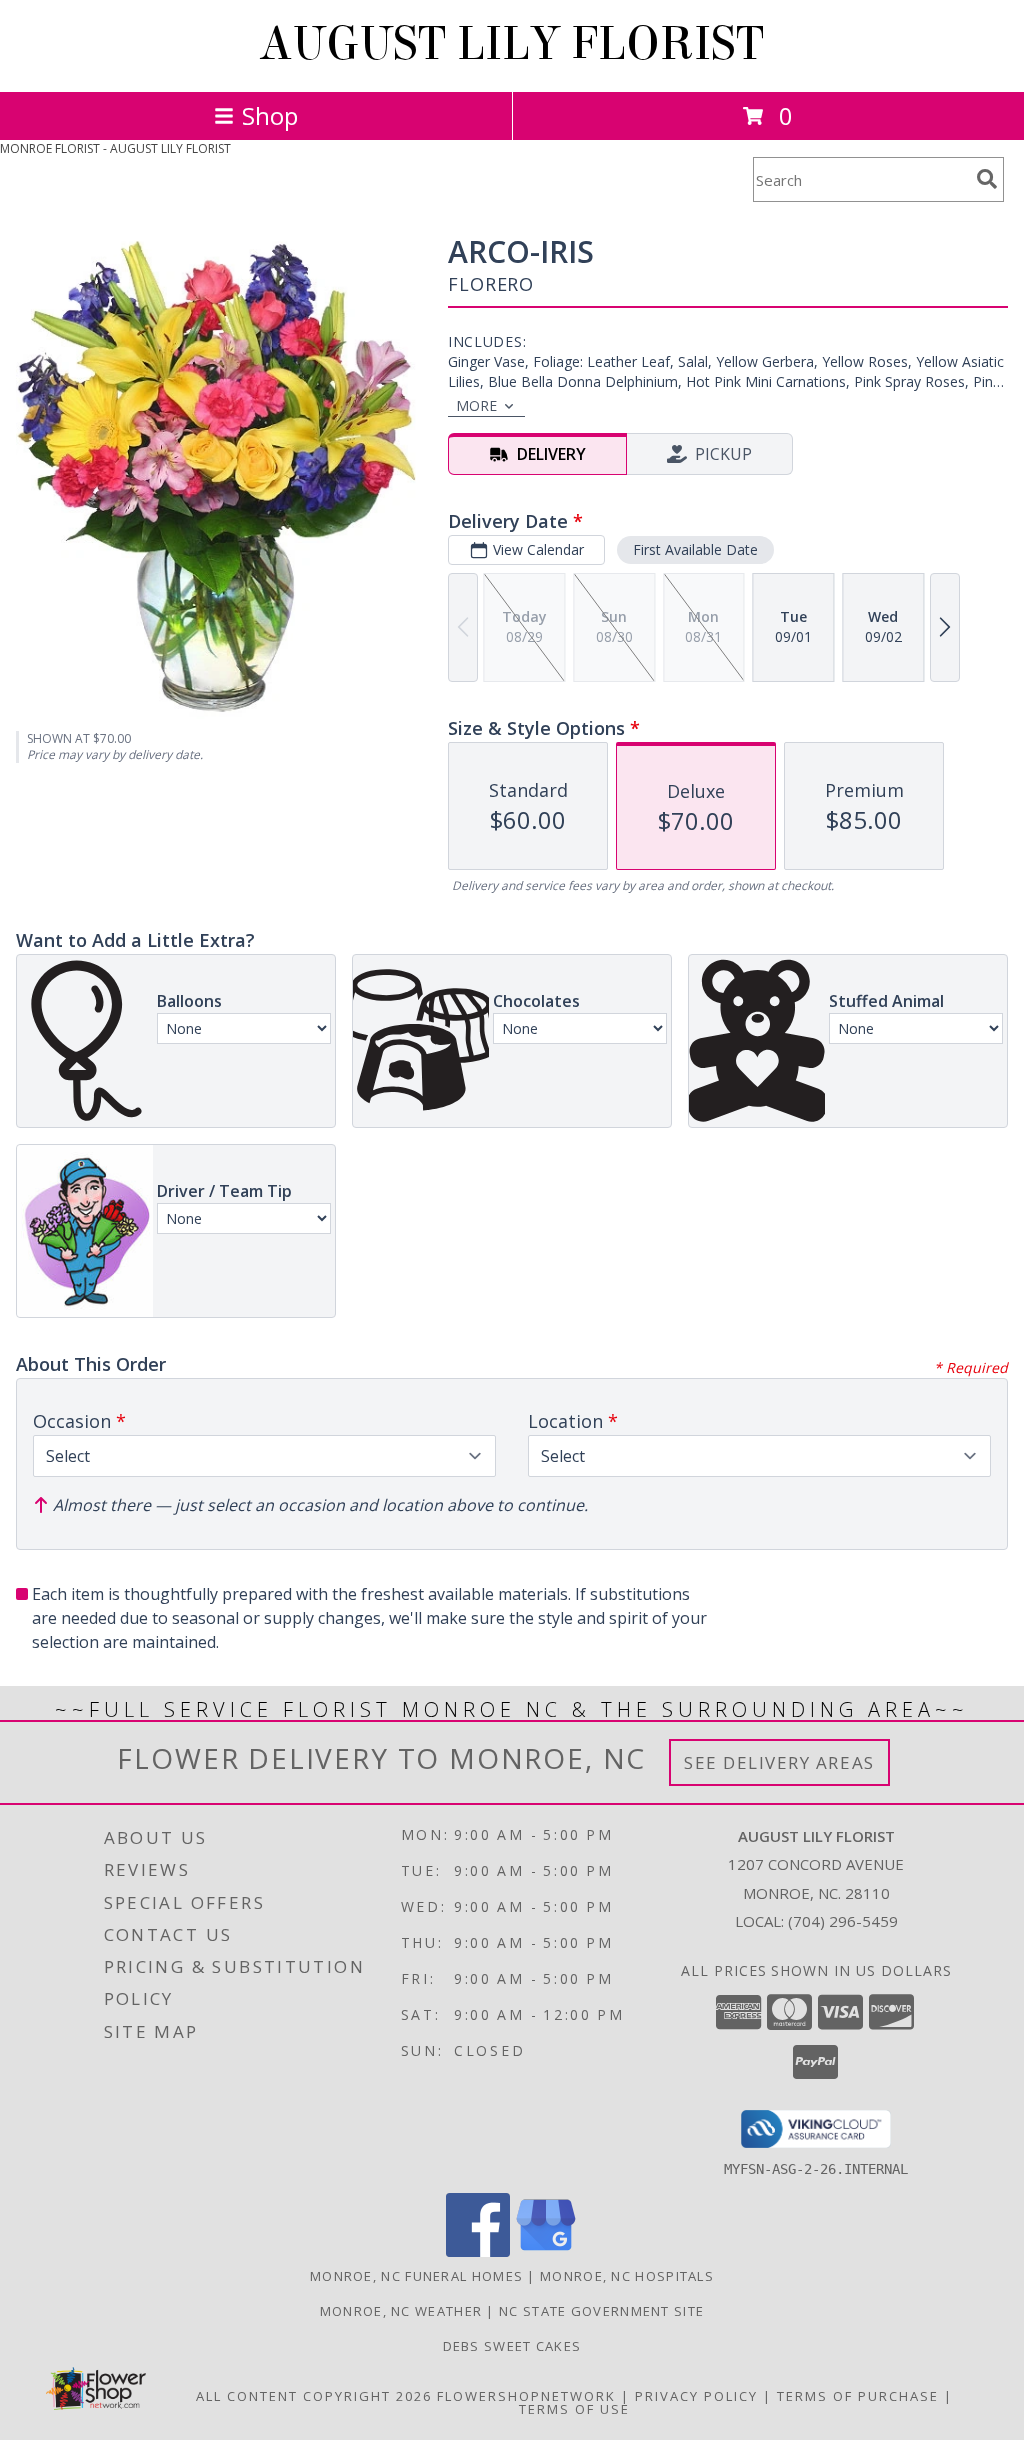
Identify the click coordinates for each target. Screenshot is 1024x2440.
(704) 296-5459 (843, 1921)
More (476, 405)
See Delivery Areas (779, 1762)
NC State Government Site (601, 2311)
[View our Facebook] (478, 2251)
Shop (270, 115)
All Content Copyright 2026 (314, 2396)
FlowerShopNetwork (526, 2396)
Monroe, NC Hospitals (627, 2276)
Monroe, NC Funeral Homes (416, 2276)
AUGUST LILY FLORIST (512, 44)
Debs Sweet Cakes (512, 2346)
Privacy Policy (696, 2396)
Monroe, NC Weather (401, 2311)
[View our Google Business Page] (546, 2251)
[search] (987, 179)
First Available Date (695, 549)
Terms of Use (574, 2409)
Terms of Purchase (858, 2396)
